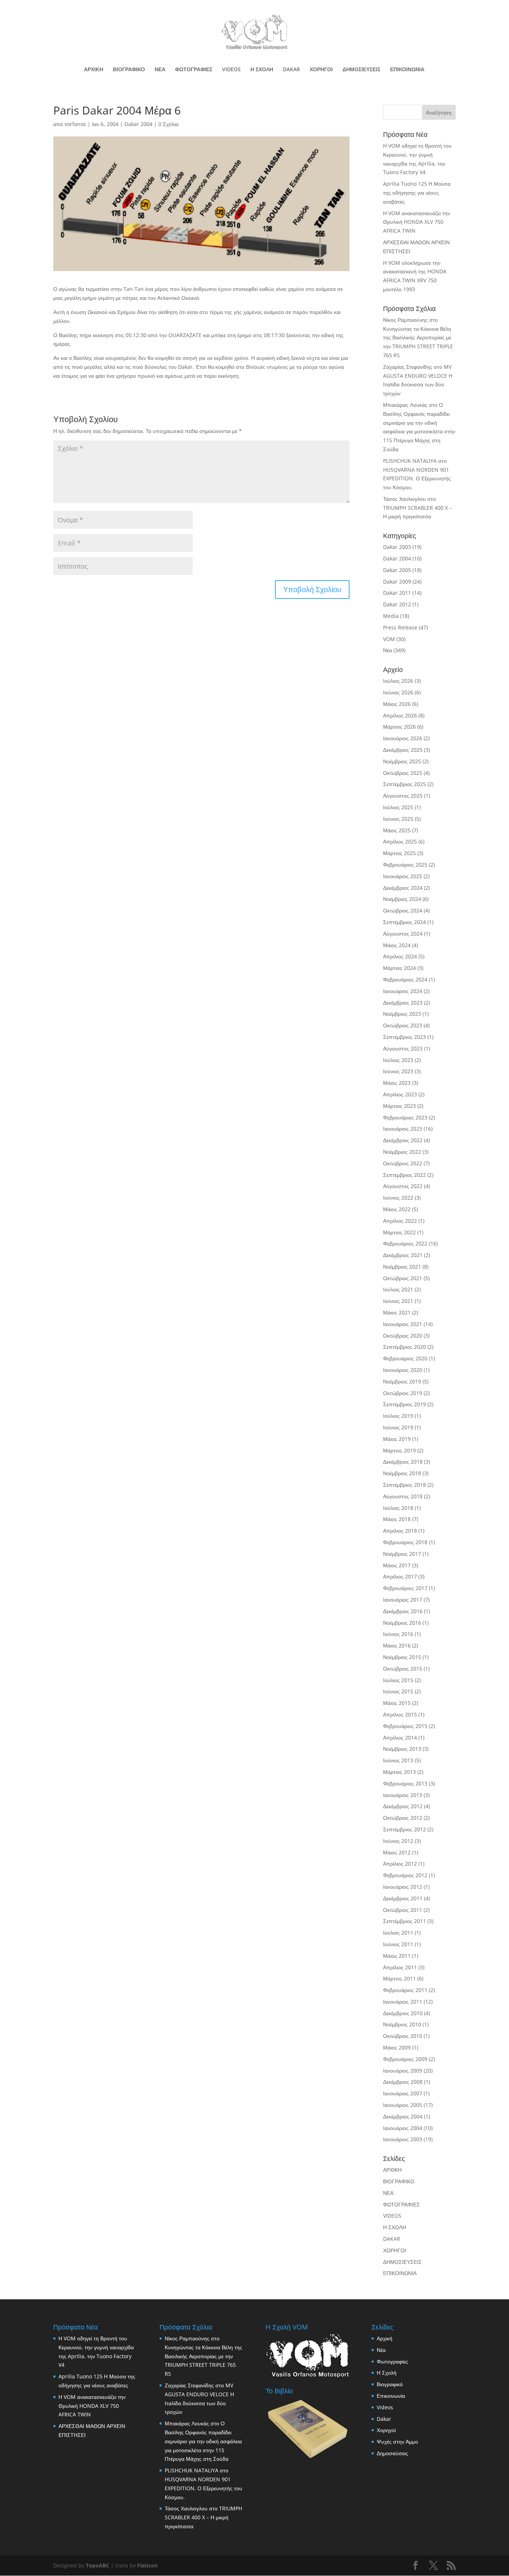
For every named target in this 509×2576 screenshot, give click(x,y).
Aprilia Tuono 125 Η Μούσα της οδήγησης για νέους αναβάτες (417, 193)
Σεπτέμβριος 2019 (404, 1404)
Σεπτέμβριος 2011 (404, 1921)
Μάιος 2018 (397, 1519)
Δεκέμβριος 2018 (403, 1462)
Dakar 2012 (397, 604)
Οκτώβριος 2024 (403, 910)
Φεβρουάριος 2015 (405, 1726)
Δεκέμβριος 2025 (403, 750)
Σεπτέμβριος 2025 (404, 784)
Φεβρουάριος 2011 (405, 1990)
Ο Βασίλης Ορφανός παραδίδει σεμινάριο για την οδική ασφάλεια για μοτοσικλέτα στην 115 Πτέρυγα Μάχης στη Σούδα (203, 2441)
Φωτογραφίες (392, 2361)
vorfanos (75, 124)
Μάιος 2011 (397, 1956)
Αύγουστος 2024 (403, 934)
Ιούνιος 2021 (398, 1301)
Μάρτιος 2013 (399, 1772)
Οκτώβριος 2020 (403, 1336)
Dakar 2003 (397, 547)
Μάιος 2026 (397, 704)
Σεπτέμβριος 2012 (404, 1829)
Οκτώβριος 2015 (403, 1669)
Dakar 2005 (397, 570)
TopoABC (97, 2565)
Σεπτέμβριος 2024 (404, 922)
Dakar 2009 (397, 582)
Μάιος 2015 (397, 1703)
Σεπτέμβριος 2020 (404, 1347)
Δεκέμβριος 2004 (403, 2116)
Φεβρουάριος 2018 (405, 1542)
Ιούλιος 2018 (398, 1508)
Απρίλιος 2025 (400, 841)
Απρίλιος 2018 (400, 1531)
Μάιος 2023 (397, 1083)
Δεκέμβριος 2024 (403, 888)
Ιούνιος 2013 (398, 1760)
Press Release (400, 627)
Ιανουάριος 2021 (403, 1324)
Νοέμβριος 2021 (402, 1267)
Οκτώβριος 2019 (403, 1393)
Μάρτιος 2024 (399, 968)
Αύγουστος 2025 (403, 796)
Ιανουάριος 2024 (403, 991)
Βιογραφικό (390, 2384)
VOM (389, 639)
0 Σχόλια (168, 124)
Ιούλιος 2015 (398, 1680)
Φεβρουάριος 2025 (405, 865)
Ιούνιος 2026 (398, 692)
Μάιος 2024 (397, 945)
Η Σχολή (387, 2373)
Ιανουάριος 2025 (403, 876)
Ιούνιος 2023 (398, 1071)
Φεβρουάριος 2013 (405, 1783)
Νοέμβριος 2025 (402, 761)
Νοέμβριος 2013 (402, 1749)
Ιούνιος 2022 (398, 1198)
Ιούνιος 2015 (398, 1691)
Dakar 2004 (138, 124)
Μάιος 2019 (397, 1439)
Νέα (388, 650)
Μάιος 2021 (397, 1312)
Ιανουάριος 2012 (403, 1887)
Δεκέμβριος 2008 (403, 2082)
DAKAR (291, 70)
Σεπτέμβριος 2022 (404, 1175)
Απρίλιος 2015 (400, 1714)
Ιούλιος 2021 (398, 1289)
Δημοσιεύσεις (392, 2453)
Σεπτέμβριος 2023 (404, 1037)
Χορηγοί (386, 2430)
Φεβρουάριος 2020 (405, 1358)
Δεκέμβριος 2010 (403, 2013)
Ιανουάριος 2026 (403, 738)
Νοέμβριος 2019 (402, 1381)
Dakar (384, 2419)
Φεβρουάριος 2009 (405, 2059)
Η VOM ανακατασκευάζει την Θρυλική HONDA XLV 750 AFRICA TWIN (417, 222)
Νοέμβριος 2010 (402, 2024)
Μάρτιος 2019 (399, 1450)
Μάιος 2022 (397, 1209)
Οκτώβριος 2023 (403, 1025)
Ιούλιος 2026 (398, 681)
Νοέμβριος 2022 (402, 1152)
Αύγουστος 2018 (403, 1496)
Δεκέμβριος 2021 (403, 1255)
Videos (385, 2407)
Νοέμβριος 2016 (402, 1623)
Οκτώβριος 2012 (403, 1818)
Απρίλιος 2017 (400, 1576)
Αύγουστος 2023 (403, 1048)
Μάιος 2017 (397, 1565)
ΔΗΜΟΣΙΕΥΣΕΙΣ (361, 70)
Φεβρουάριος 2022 (405, 1243)
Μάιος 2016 (397, 1645)
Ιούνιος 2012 (398, 1841)
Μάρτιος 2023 (399, 1106)
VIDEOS (231, 70)
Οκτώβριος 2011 (403, 1910)
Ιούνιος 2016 (398, 1634)
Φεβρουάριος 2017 (405, 1588)
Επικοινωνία (391, 2396)
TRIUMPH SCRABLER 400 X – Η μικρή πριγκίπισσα (203, 2517)
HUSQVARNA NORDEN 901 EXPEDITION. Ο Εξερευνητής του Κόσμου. (417, 479)
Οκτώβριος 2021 (403, 1278)
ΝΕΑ (160, 70)
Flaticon (147, 2565)
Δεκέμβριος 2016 (403, 1611)
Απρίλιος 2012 (400, 1864)
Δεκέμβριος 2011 (403, 1898)
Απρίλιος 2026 (400, 715)
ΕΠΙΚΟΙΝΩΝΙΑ (407, 70)
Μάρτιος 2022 (399, 1232)
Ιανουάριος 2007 (403, 2093)
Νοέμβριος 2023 (402, 1014)
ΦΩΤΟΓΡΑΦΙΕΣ (194, 70)
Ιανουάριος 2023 (403, 1129)
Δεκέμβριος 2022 (403, 1140)
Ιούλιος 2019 (398, 1416)
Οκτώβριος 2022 (403, 1163)
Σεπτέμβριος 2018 (404, 1485)
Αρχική (385, 2338)
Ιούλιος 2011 (398, 1933)
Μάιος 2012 (397, 1852)
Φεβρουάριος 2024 (405, 979)
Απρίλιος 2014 (400, 1738)
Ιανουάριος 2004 (403, 2128)
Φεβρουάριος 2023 (405, 1117)
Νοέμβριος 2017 (402, 1554)
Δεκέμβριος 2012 (403, 1806)
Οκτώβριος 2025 (403, 773)
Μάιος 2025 (397, 830)
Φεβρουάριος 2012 (405, 1875)
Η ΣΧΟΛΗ (262, 70)
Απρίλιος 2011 (400, 1967)
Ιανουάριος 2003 (403, 2139)
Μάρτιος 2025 (399, 853)
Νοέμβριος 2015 (402, 1657)
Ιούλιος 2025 (398, 807)
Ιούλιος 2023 (398, 1060)
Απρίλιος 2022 (400, 1221)
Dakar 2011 (397, 593)
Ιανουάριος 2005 (403, 2105)
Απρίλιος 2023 (400, 1094)
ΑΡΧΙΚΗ (94, 70)
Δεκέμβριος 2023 (403, 1003)
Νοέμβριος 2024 (402, 899)
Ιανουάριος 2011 (403, 2002)
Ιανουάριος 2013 (403, 1795)
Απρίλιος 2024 (400, 956)
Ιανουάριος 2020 (403, 1370)
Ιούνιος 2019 (398, 1427)
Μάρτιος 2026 (399, 727)
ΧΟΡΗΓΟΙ (321, 70)
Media (391, 616)
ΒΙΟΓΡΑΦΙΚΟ (129, 70)
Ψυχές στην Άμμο (397, 2442)
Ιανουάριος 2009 (403, 2071)
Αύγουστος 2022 (403, 1186)
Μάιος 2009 (397, 2047)
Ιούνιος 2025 (398, 819)
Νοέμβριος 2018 (402, 1473)
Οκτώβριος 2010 (403, 2036)
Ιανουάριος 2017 (403, 1600)
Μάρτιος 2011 (399, 1978)
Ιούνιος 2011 (398, 1944)
